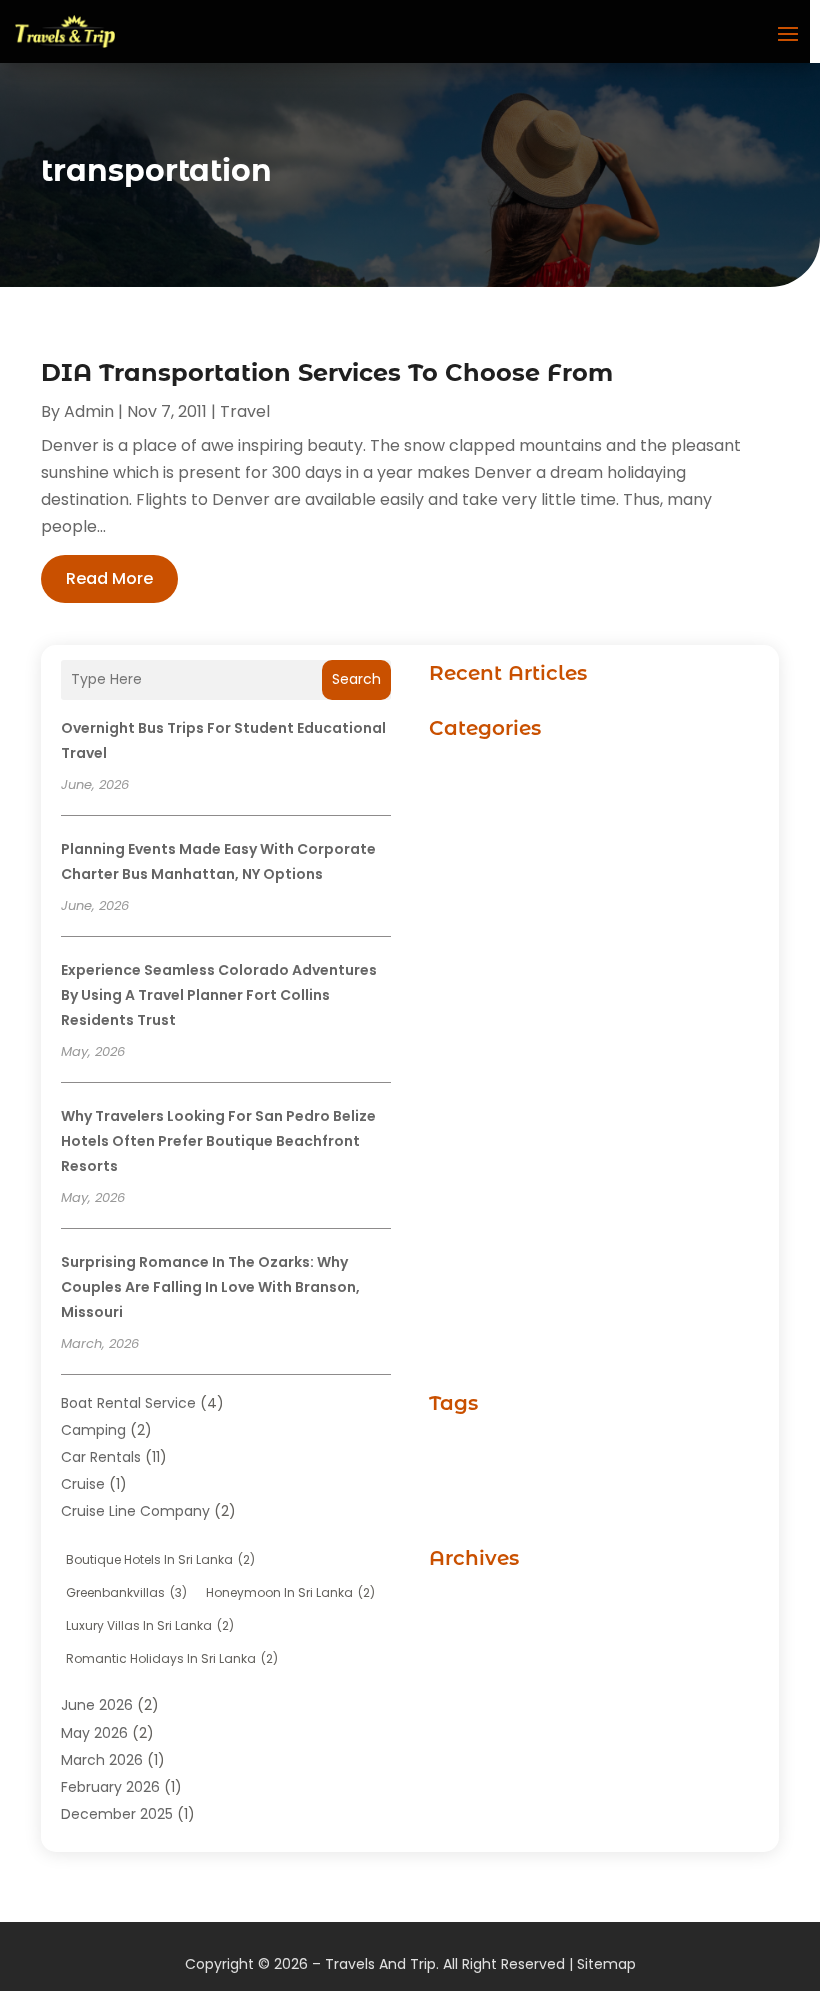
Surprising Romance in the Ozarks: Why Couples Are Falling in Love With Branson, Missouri (210, 1287)
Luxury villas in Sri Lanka (150, 1625)
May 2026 (94, 1733)
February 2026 (110, 1787)
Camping (93, 1430)
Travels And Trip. (382, 1964)
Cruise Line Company (135, 1511)
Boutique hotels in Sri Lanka (160, 1559)
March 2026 (102, 1760)
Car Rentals (101, 1457)
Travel (245, 411)
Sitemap (606, 1964)
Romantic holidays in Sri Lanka (172, 1658)
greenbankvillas (126, 1592)
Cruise (83, 1484)
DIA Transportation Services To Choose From (327, 372)
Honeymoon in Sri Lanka (290, 1592)
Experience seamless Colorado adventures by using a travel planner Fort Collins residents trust (219, 995)
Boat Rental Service (128, 1403)
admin (89, 411)
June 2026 (97, 1705)
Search (356, 679)
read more (109, 578)
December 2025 (117, 1814)
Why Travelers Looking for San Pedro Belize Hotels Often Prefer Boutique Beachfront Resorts (218, 1141)
